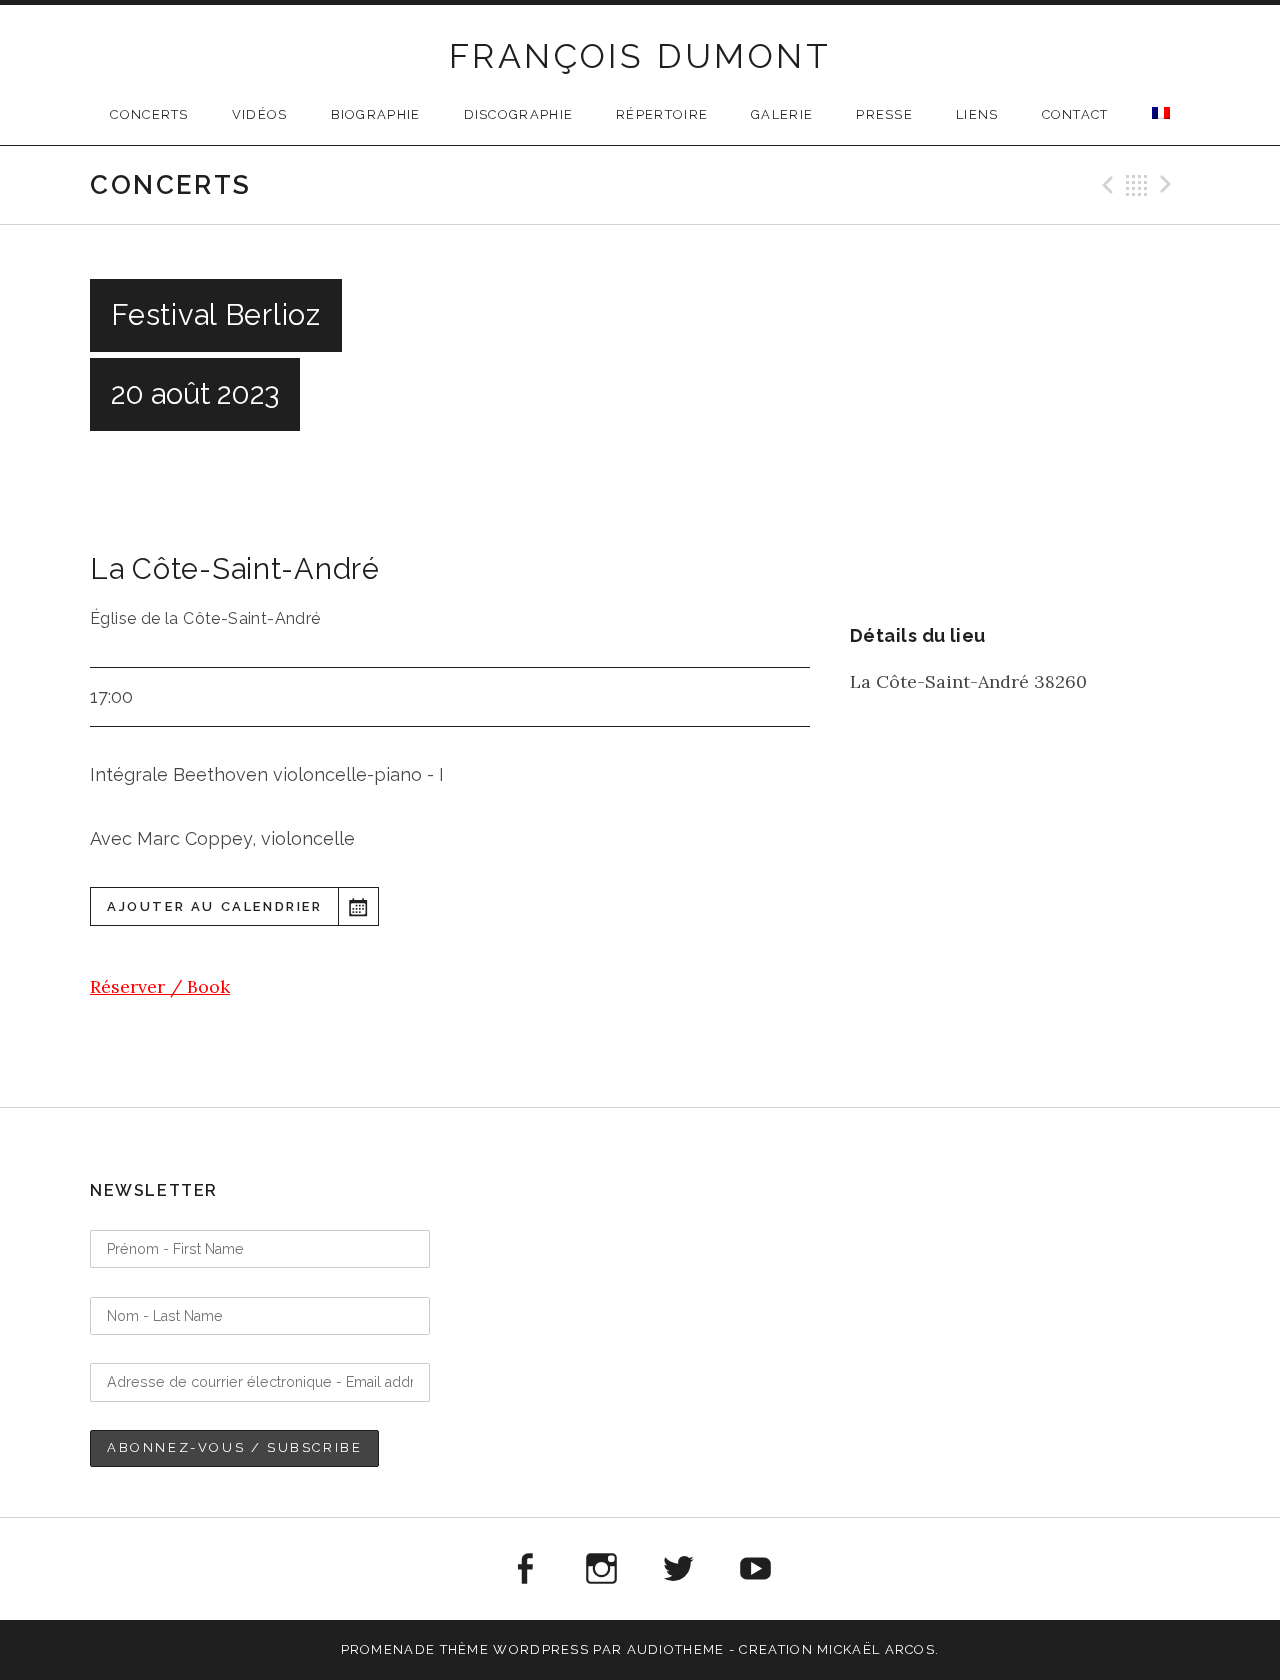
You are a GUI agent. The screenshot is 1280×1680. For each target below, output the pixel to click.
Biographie (376, 114)
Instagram (601, 1569)
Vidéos (260, 114)
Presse (884, 114)
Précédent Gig (1105, 185)
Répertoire (662, 114)
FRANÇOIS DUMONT (640, 56)
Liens (977, 114)
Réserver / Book (160, 986)
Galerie (782, 114)
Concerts (149, 114)
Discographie (519, 114)
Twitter (679, 1569)
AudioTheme (676, 1649)
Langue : (1161, 113)
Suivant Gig (1169, 185)
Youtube (756, 1569)
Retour (1137, 185)
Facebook (524, 1569)
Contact (1075, 114)
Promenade (388, 1649)
